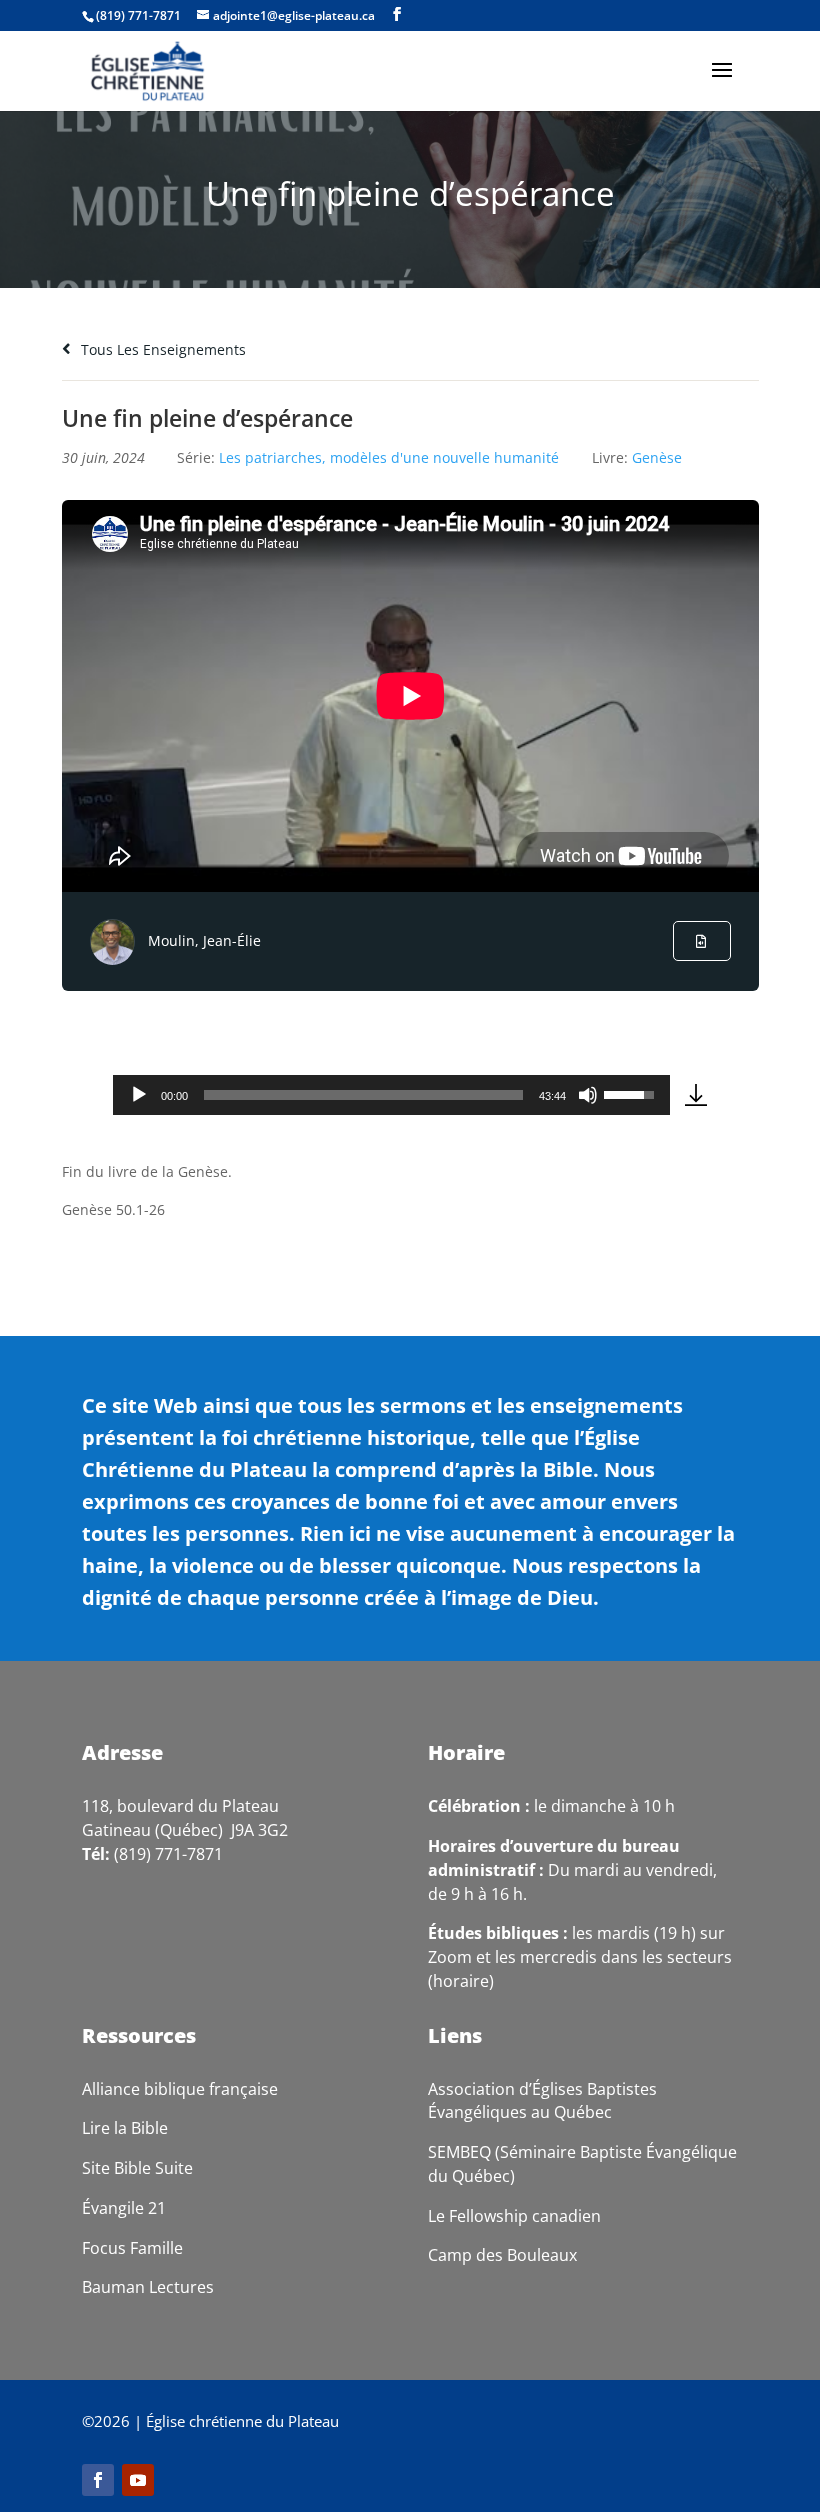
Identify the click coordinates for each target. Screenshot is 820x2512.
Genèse (657, 457)
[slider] (364, 1095)
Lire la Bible (125, 2128)
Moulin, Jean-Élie (204, 940)
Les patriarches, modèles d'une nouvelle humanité (389, 457)
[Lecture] (139, 1095)
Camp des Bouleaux (502, 2255)
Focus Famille (132, 2248)
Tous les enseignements (161, 349)
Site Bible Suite (137, 2168)
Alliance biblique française (180, 2089)
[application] (392, 1095)
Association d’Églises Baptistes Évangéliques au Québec (542, 2101)
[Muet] (588, 1095)
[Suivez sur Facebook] (98, 2480)
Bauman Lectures (148, 2287)
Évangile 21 (124, 2208)
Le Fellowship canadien (514, 2216)
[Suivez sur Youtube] (138, 2480)
